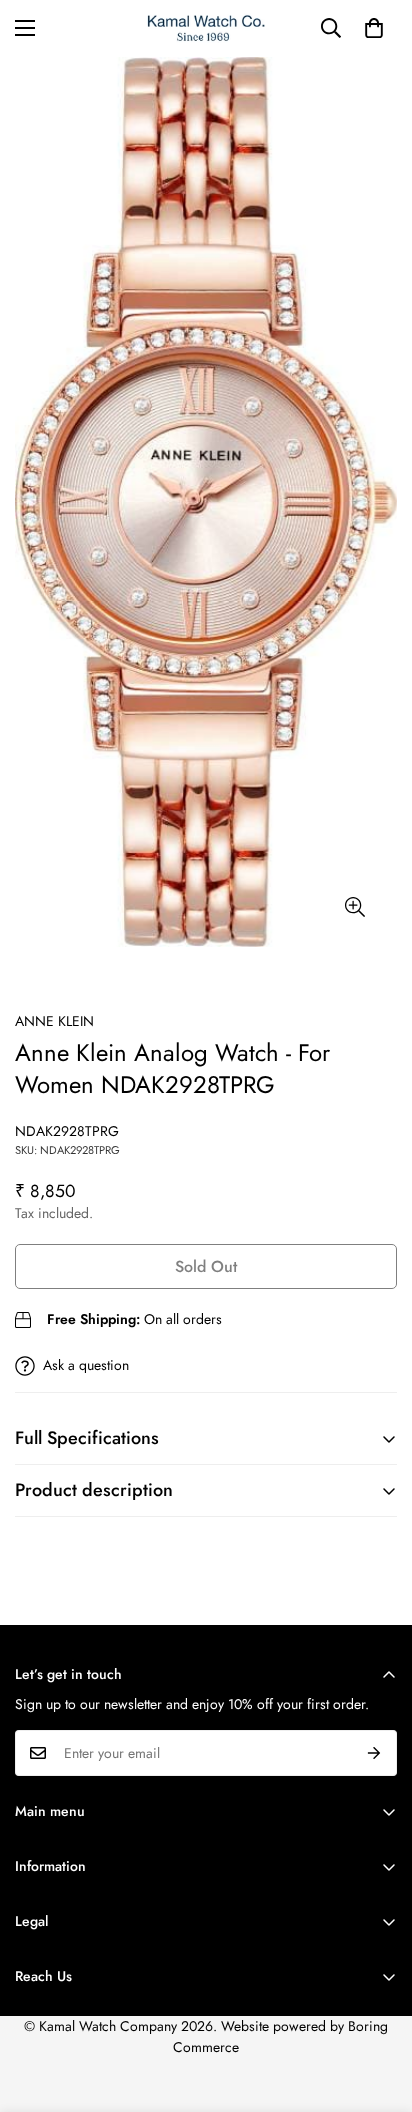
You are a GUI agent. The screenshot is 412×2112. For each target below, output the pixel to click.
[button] (374, 28)
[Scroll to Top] (376, 2006)
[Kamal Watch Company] (206, 28)
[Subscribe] (374, 1753)
